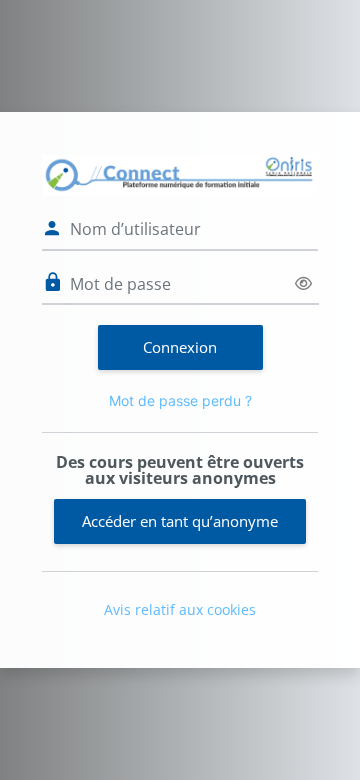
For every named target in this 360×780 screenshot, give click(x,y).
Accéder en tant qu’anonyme (180, 521)
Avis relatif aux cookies (180, 609)
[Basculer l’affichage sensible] (303, 283)
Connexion (180, 347)
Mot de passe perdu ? (180, 400)
